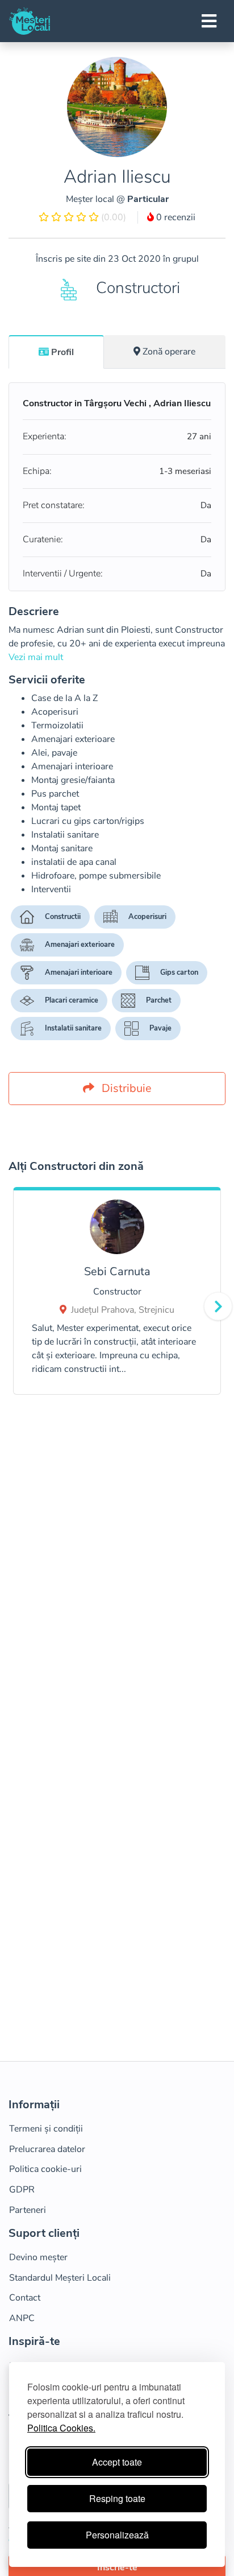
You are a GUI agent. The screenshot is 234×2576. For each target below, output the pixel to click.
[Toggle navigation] (209, 21)
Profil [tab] (62, 352)
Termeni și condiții (46, 2129)
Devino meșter (38, 2257)
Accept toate (117, 2462)
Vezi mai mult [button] (36, 657)
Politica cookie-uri (45, 2169)
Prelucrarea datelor (47, 2149)
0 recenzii (175, 217)
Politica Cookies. (61, 2428)
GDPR (22, 2190)
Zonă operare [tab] (169, 352)
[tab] (56, 352)
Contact (25, 2298)
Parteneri (28, 2210)
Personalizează (117, 2535)
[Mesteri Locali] (30, 21)
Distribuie (125, 1088)
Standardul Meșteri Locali (60, 2278)
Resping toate (117, 2498)
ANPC (22, 2318)
